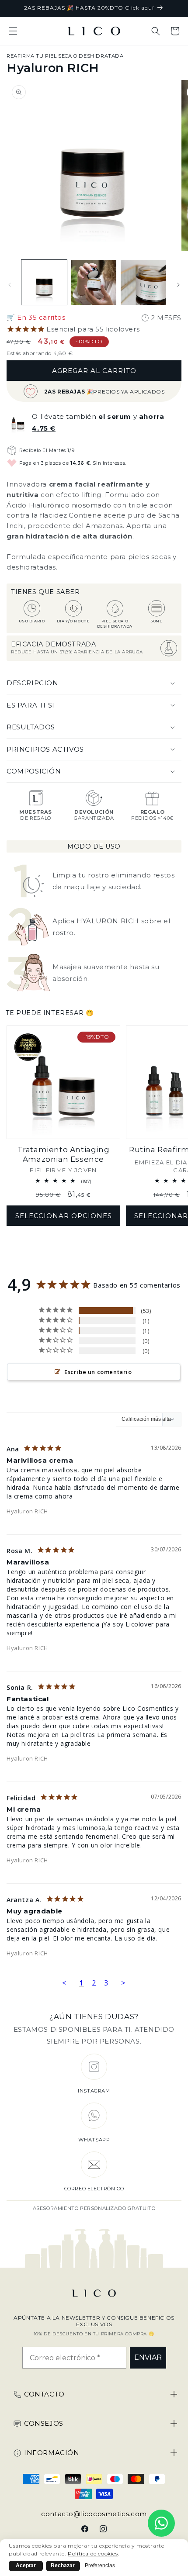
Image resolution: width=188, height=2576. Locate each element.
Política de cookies (93, 2554)
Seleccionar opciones (64, 1216)
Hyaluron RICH (27, 1511)
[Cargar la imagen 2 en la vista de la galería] (94, 283)
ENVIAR (148, 2357)
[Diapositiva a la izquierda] (10, 285)
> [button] (124, 1983)
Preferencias (100, 2566)
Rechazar (63, 2566)
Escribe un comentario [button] (98, 1372)
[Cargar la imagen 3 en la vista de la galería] (143, 283)
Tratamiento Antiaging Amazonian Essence (64, 1154)
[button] (13, 31)
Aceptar (26, 2566)
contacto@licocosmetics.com (94, 2514)
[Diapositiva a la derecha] (178, 285)
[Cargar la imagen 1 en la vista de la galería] (44, 283)
